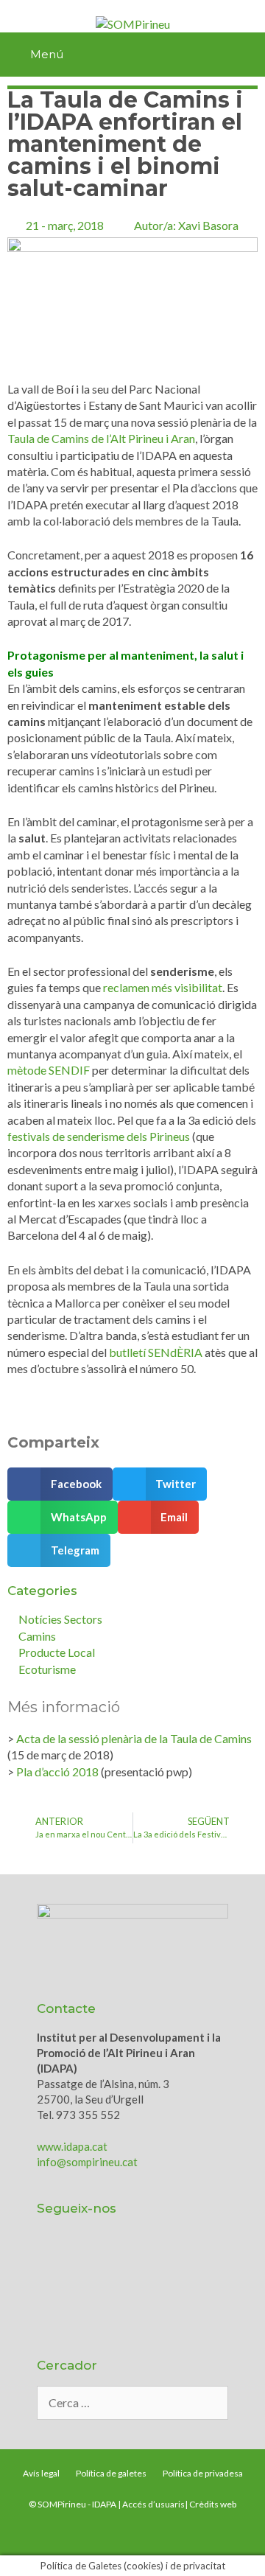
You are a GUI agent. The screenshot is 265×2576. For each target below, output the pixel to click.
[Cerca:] (132, 2403)
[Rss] (63, 2297)
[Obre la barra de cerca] (247, 55)
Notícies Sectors (60, 1619)
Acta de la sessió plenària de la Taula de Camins (134, 1738)
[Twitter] (63, 2257)
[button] (60, 1484)
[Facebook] (141, 2257)
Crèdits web (213, 2504)
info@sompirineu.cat (87, 2162)
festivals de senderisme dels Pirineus (99, 1136)
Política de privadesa (203, 2473)
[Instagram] (180, 2257)
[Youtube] (102, 2257)
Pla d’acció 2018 (57, 1772)
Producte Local (57, 1652)
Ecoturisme (47, 1669)
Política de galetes (111, 2473)
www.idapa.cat (72, 2146)
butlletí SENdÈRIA (156, 1352)
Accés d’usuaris (153, 2504)
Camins (37, 1636)
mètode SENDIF (49, 1070)
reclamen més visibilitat (163, 987)
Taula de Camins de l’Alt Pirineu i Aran (101, 438)
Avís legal (41, 2473)
